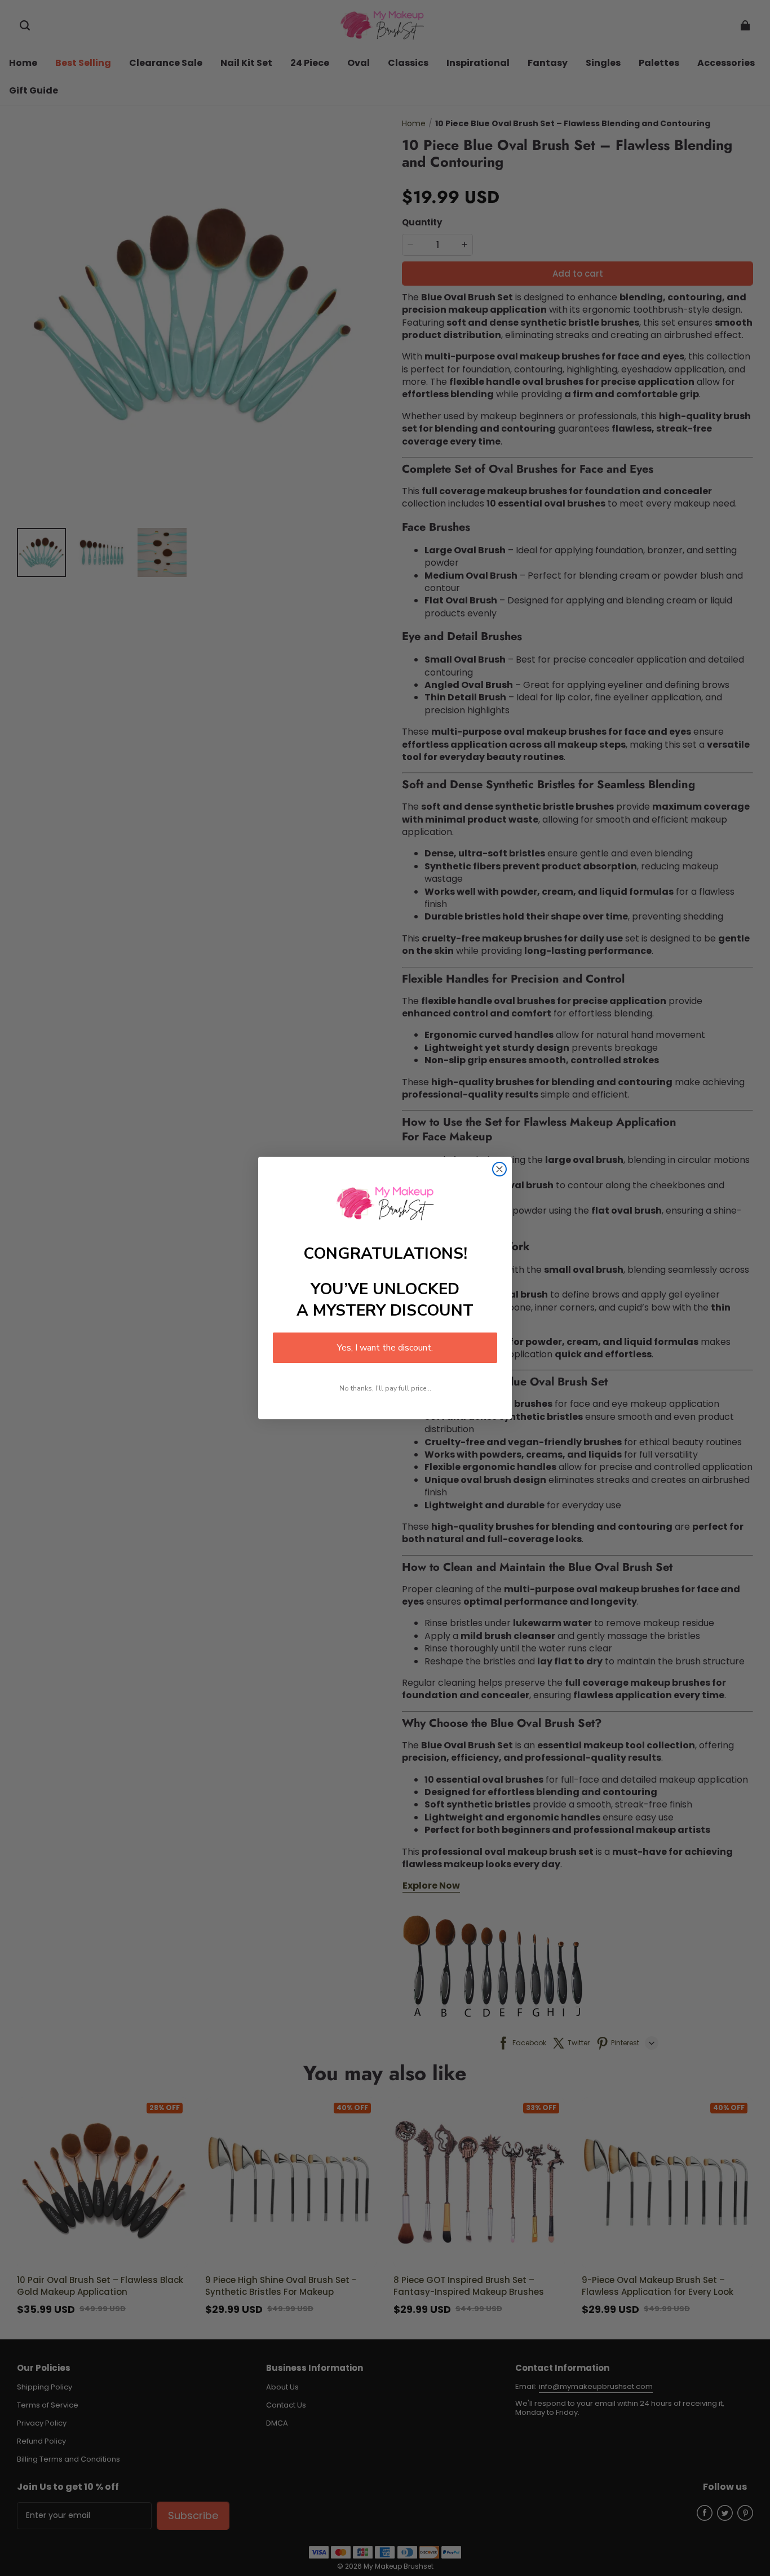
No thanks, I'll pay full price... (385, 1388)
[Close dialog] (499, 1169)
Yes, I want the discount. (385, 1348)
